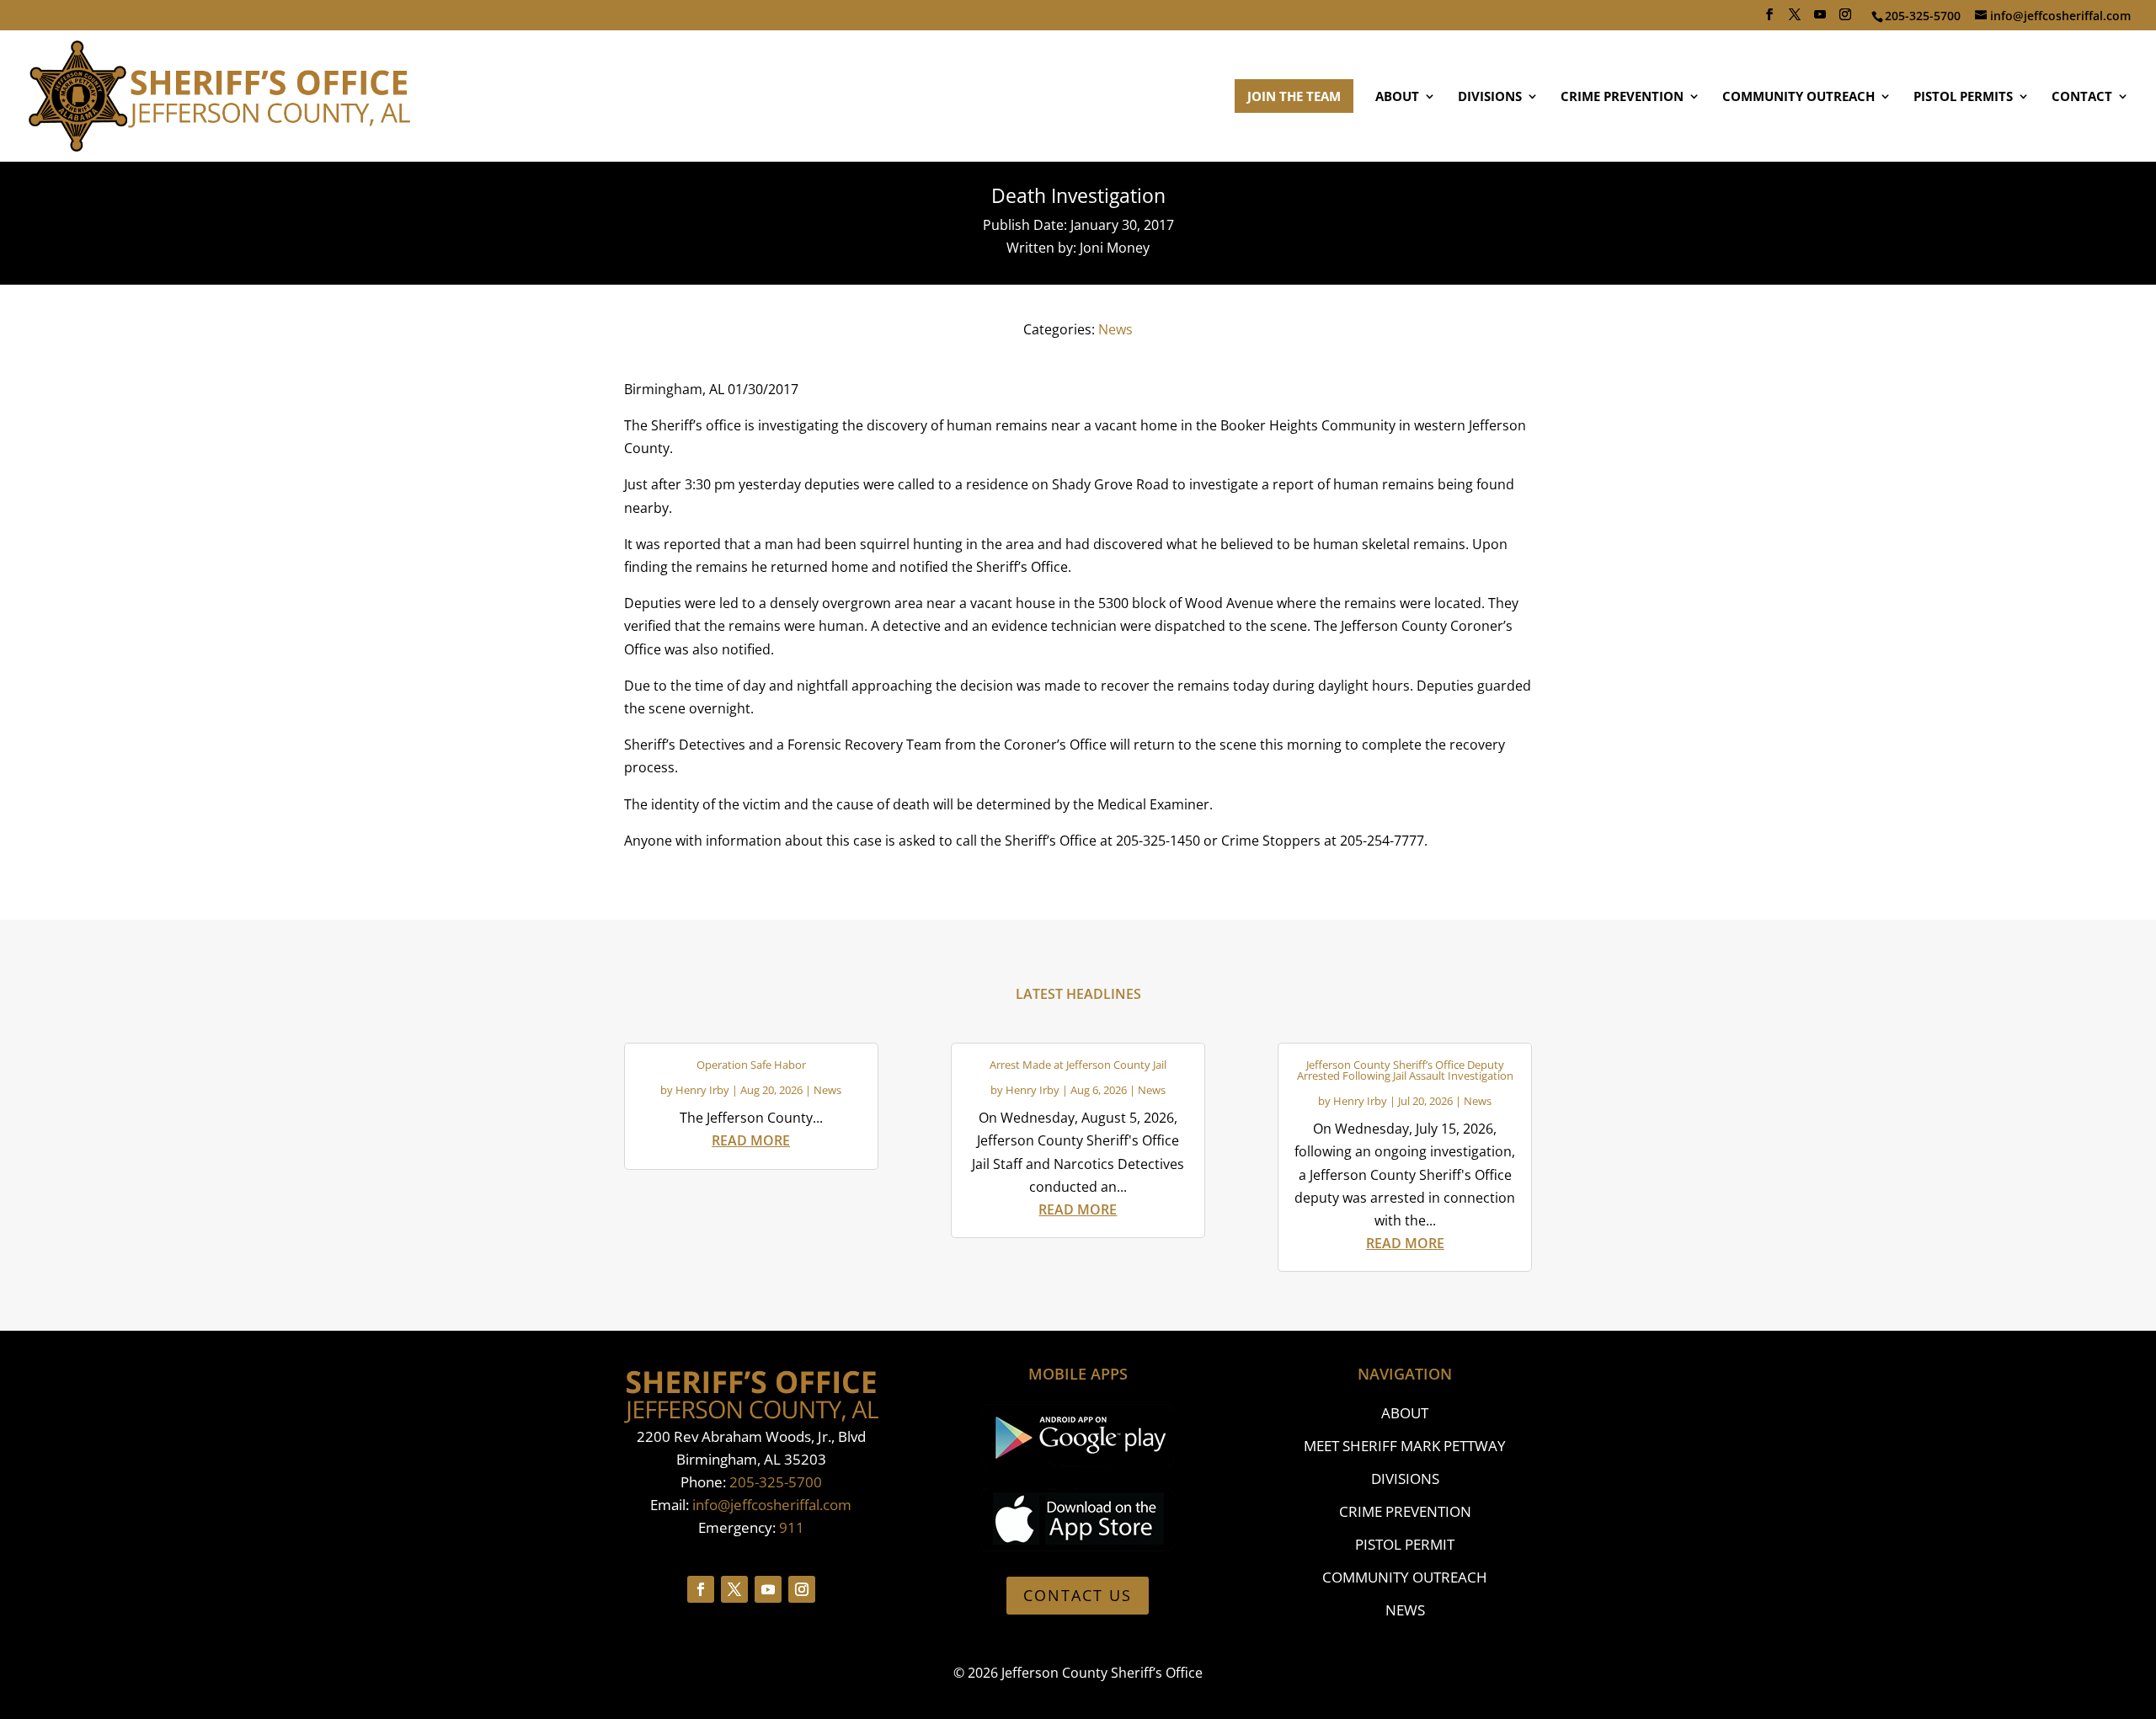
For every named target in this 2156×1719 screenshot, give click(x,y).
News (1115, 329)
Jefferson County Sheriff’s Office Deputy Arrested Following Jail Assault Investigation (1405, 1070)
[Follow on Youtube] (768, 1589)
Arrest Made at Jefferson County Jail (1078, 1065)
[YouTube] (1820, 19)
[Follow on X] (734, 1589)
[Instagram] (1845, 19)
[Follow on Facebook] (701, 1589)
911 (792, 1527)
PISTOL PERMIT (1405, 1544)
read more (751, 1140)
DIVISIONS (1490, 97)
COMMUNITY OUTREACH (1798, 97)
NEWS (1405, 1610)
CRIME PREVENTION (1622, 97)
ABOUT (1397, 97)
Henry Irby (702, 1090)
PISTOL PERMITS (1963, 97)
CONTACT (2082, 97)
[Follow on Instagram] (802, 1589)
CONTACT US (1078, 1595)
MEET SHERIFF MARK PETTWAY (1405, 1446)
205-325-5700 (776, 1482)
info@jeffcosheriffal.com (772, 1505)
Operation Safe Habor (751, 1065)
